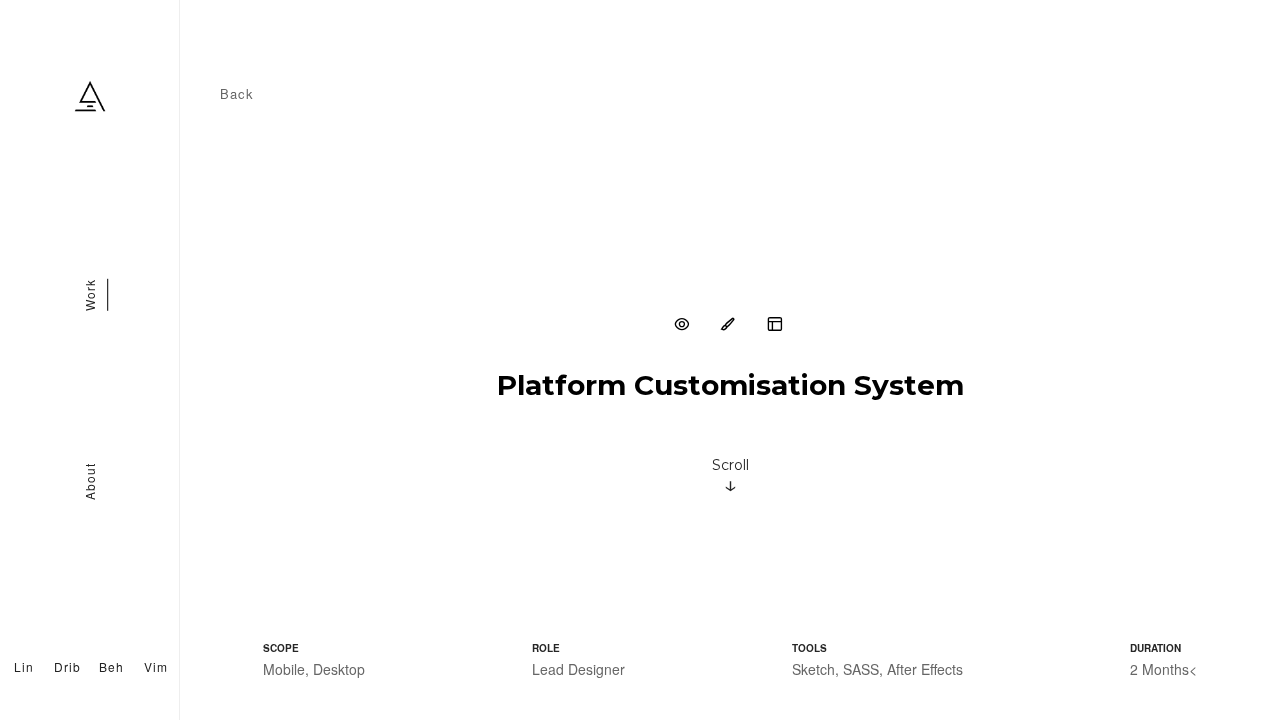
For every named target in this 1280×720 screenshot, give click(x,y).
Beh (111, 666)
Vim (156, 666)
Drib (67, 666)
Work (89, 296)
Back (237, 93)
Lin (24, 666)
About (89, 481)
